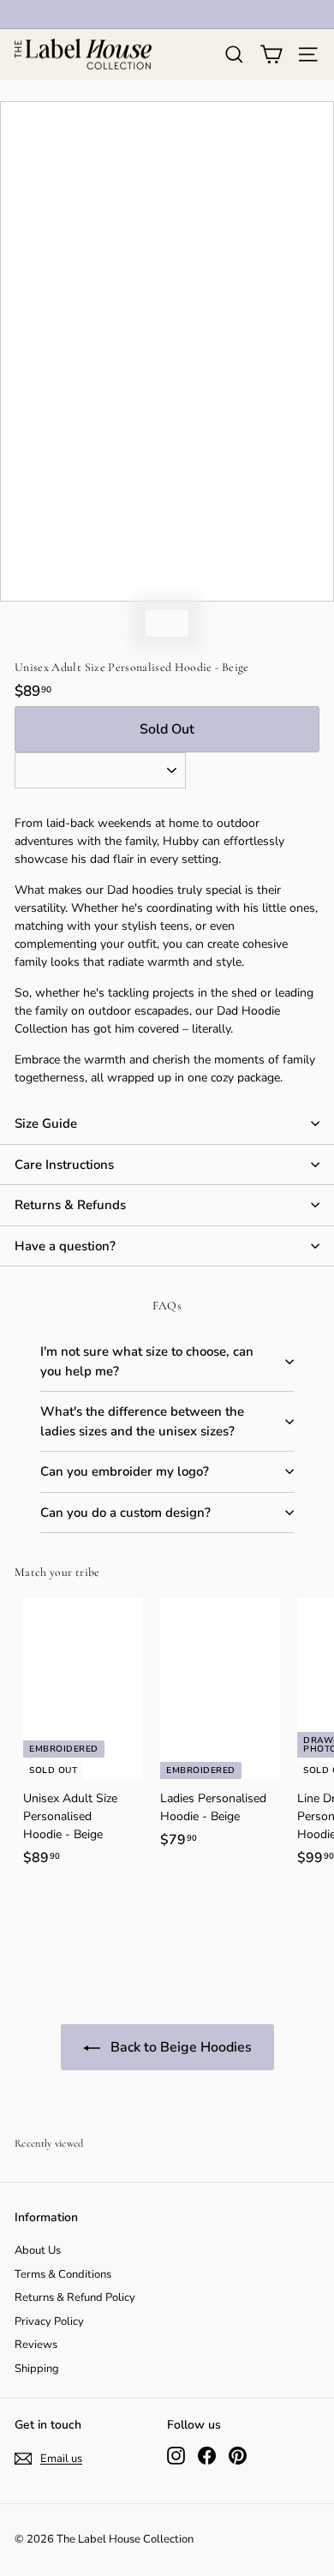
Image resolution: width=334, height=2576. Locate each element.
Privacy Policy (49, 2321)
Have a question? (65, 1246)
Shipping (37, 2369)
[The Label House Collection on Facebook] (207, 2456)
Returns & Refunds (70, 1205)
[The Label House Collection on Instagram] (176, 2456)
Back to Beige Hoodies (179, 2047)
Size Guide (46, 1123)
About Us (38, 2250)
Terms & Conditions (63, 2274)
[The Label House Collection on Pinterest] (238, 2456)
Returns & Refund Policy (75, 2297)
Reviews (36, 2345)
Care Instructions (64, 1165)
